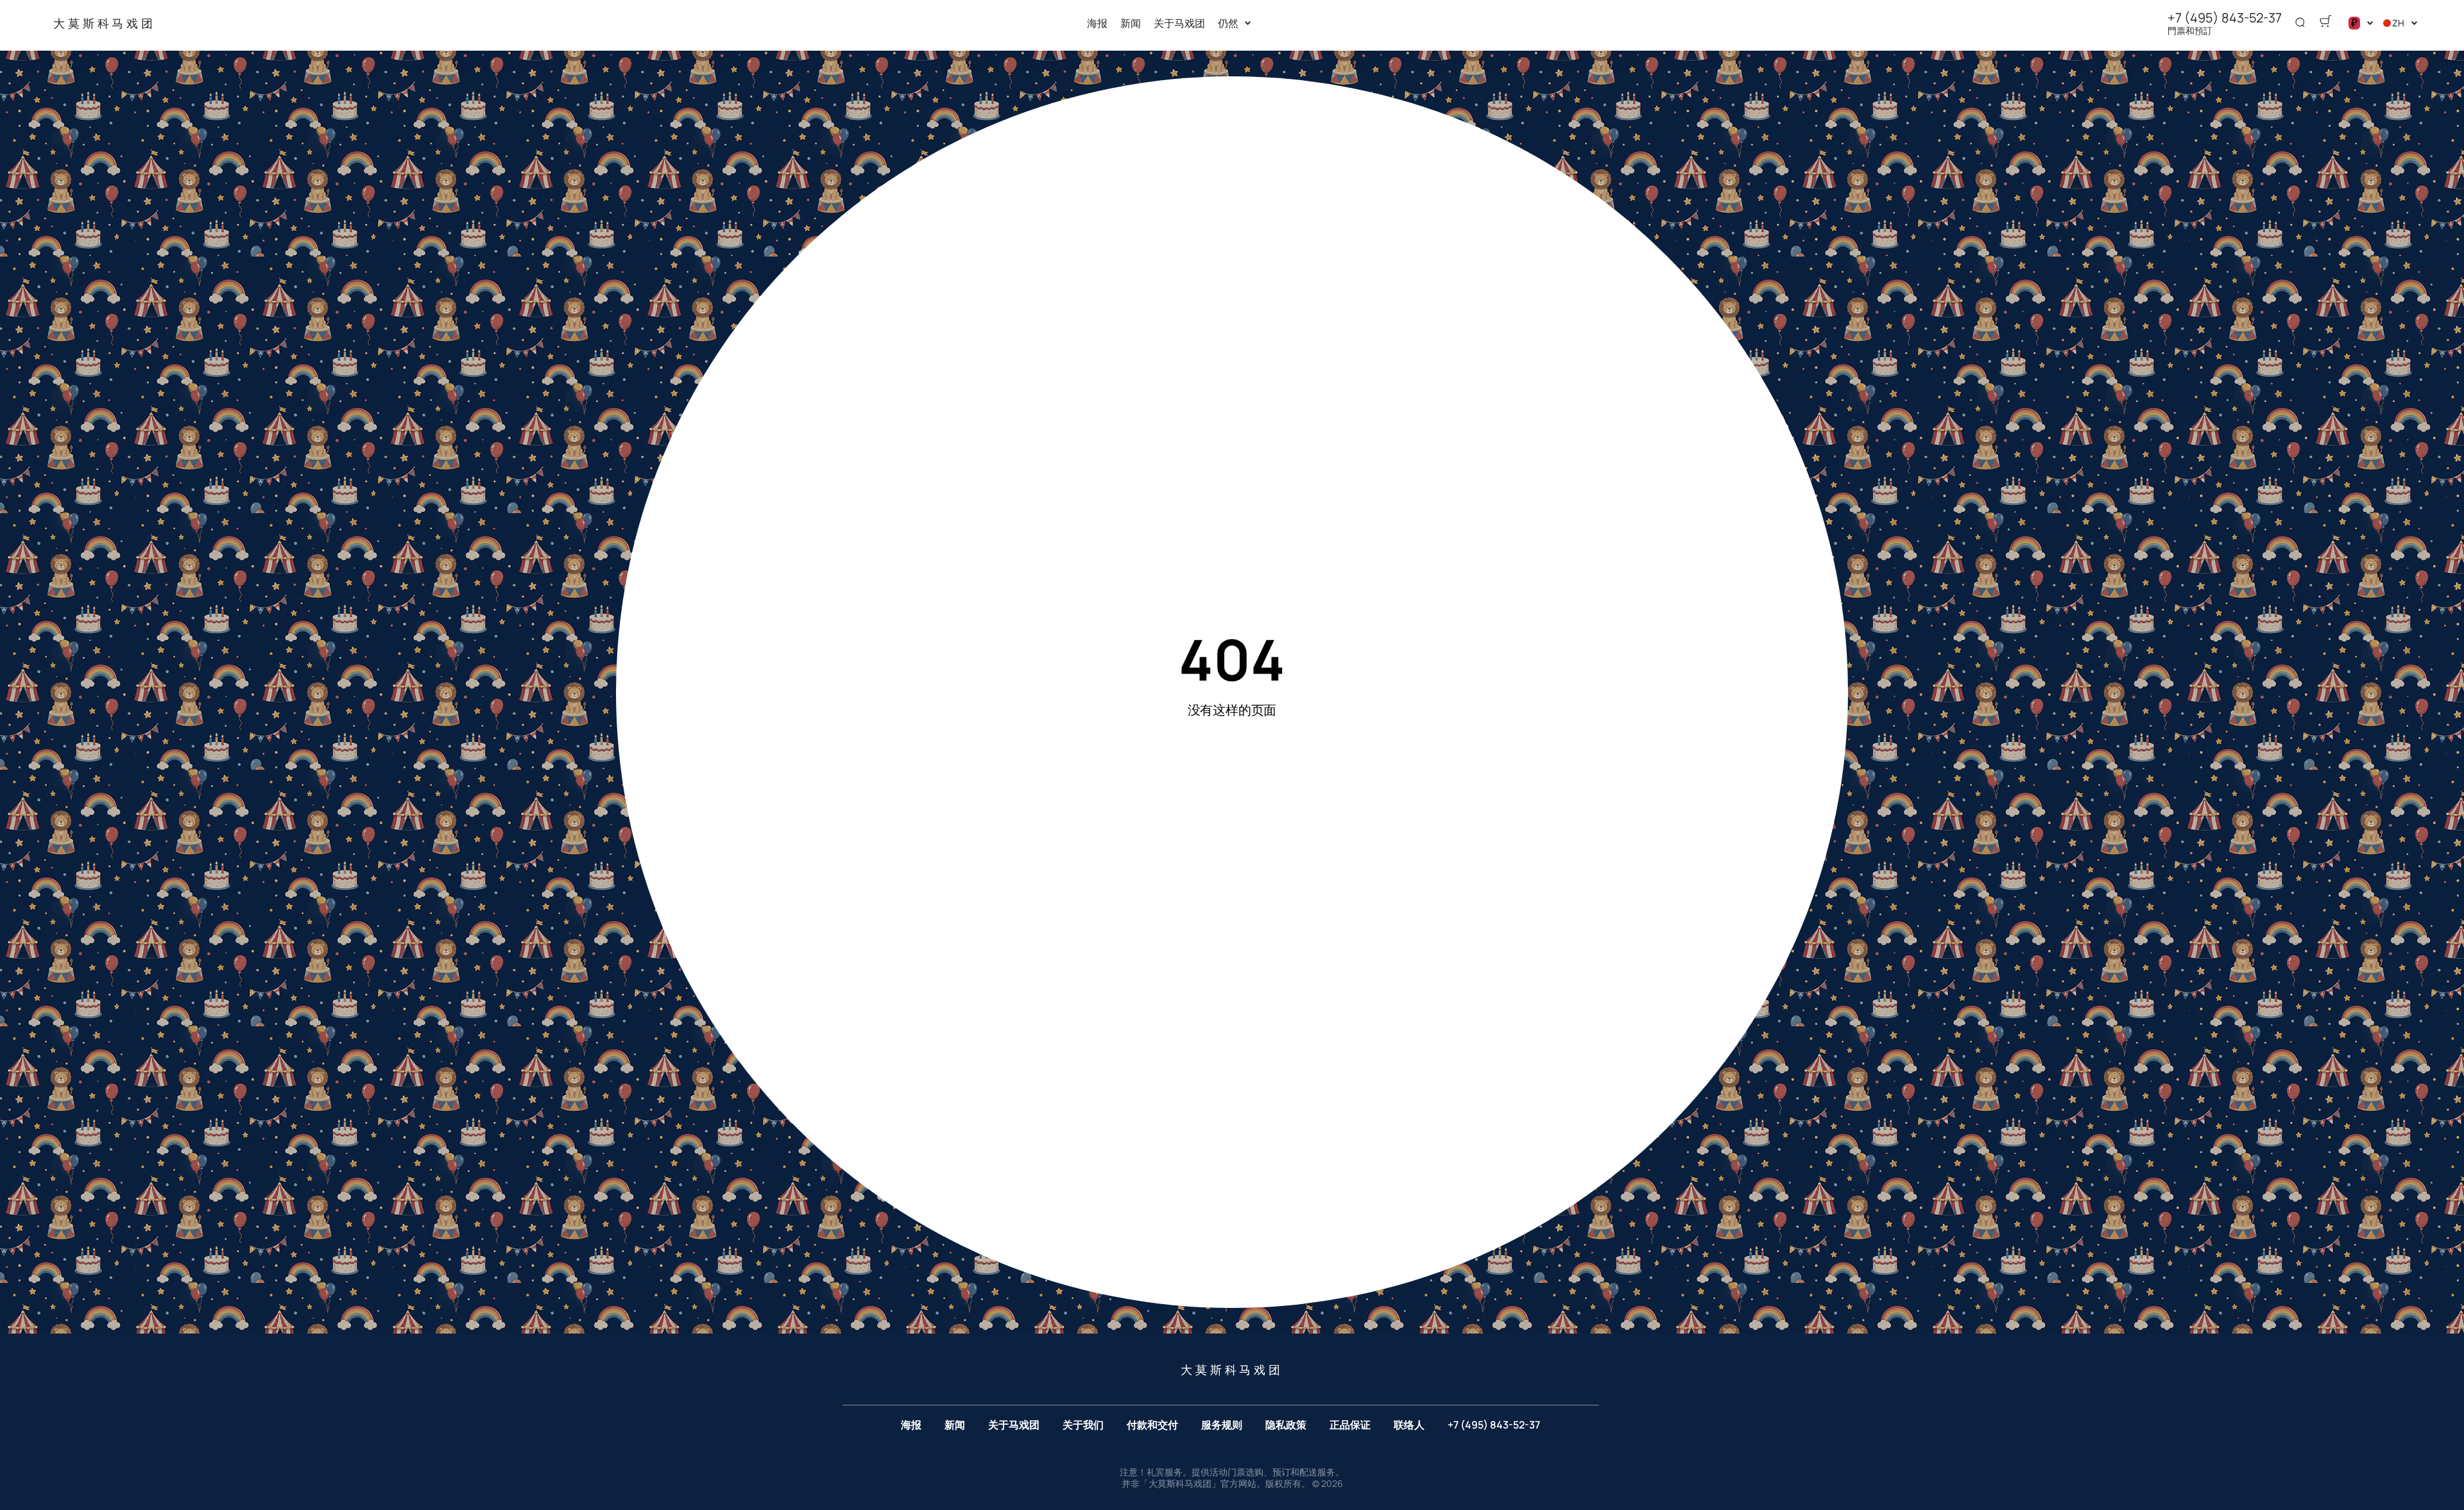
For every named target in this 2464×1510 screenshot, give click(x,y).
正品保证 (1350, 1425)
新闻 (1131, 23)
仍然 (1228, 23)
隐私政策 (1286, 1425)
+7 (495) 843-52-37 (2225, 18)
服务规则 (1222, 1425)
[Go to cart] (2325, 23)
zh (2398, 23)
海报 (1097, 23)
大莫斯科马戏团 (105, 22)
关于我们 (1083, 1425)
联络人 (1409, 1425)
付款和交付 (1152, 1425)
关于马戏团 (1179, 23)
